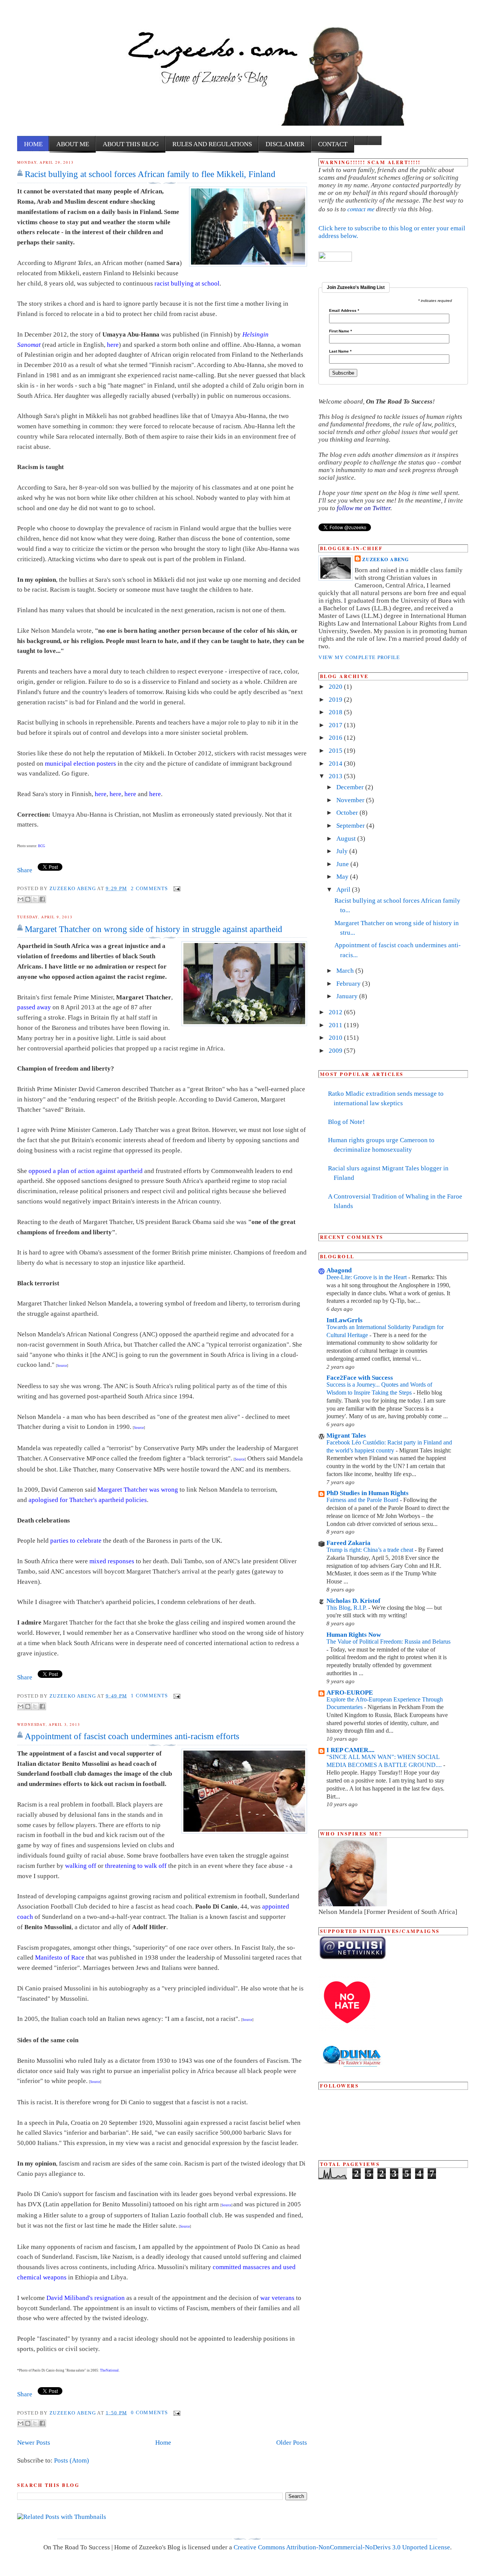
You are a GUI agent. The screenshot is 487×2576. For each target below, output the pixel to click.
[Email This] (21, 899)
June (343, 864)
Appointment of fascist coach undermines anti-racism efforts (132, 1736)
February (349, 984)
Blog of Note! (346, 1122)
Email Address (344, 311)
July (343, 851)
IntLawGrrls (345, 1320)
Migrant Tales (346, 1436)
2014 (336, 764)
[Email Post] (176, 888)
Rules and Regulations (212, 144)
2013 (336, 776)
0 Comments (149, 2412)
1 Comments (149, 1696)
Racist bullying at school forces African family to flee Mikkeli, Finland (150, 174)
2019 (336, 700)
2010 (336, 1038)
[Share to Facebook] (42, 899)
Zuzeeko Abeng (73, 888)
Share (25, 870)
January (348, 996)
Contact (333, 144)
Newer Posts (34, 2443)
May (343, 877)
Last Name (340, 351)
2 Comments (149, 888)
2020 (336, 687)
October (348, 813)
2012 (336, 1012)
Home (33, 144)
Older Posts (292, 2443)
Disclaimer (285, 144)
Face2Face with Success (360, 1378)
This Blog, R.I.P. (347, 1608)
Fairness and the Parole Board (363, 1500)
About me (73, 144)
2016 (336, 738)
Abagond (339, 1270)
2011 (336, 1025)
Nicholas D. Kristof (353, 1601)
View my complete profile (359, 657)
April (344, 890)
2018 (336, 712)
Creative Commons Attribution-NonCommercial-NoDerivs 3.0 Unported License (342, 2547)
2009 (336, 1051)
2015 (336, 751)
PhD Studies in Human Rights (368, 1493)
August (347, 839)
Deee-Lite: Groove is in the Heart (367, 1277)
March (346, 971)
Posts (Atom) (72, 2460)
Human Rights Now (354, 1635)
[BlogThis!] (28, 899)
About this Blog (131, 144)
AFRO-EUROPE (350, 1693)
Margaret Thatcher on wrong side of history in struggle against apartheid (154, 929)
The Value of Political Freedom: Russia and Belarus (388, 1642)
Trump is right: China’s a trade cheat (371, 1550)
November (351, 800)
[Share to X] (35, 899)
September (351, 826)
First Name (341, 331)
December (351, 787)
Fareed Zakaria (349, 1543)
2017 (336, 725)
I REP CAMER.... (350, 1750)
